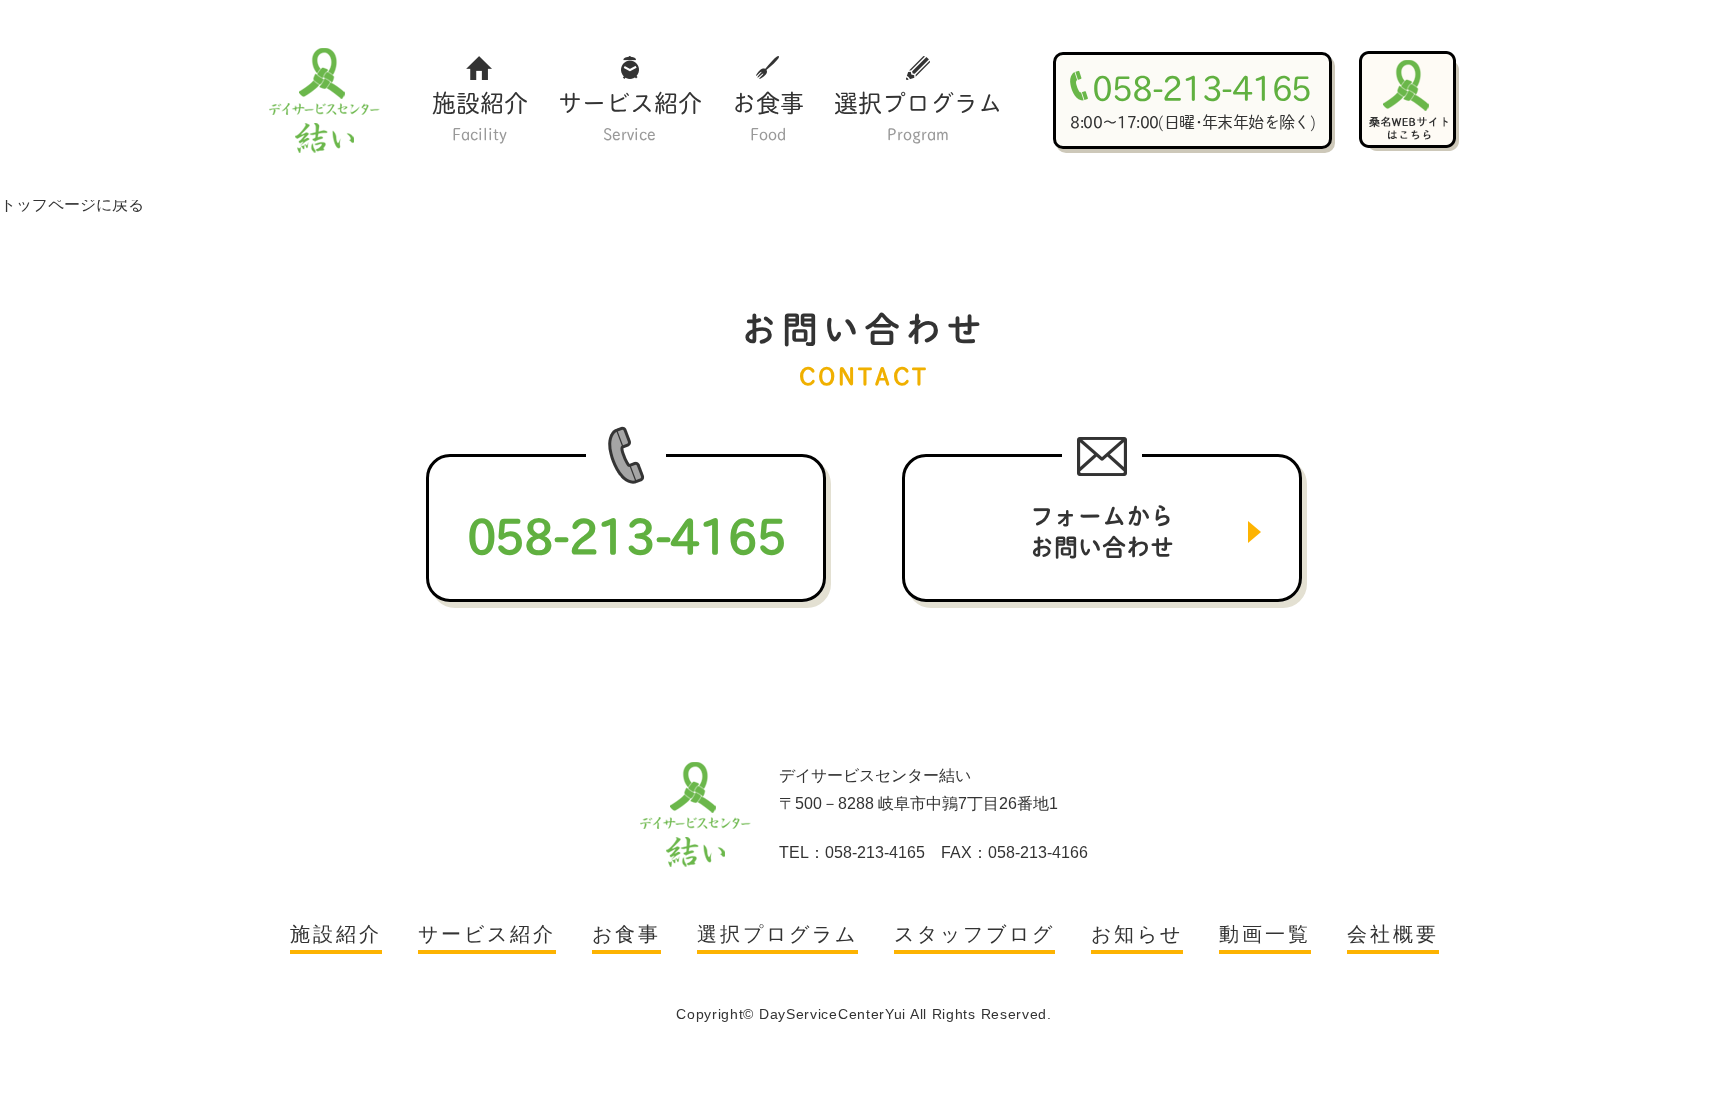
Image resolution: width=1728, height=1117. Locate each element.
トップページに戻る (72, 204)
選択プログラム (918, 114)
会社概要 (1393, 934)
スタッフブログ (974, 934)
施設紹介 (480, 114)
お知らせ (1137, 934)
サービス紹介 (630, 114)
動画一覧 (1265, 934)
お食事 (768, 114)
